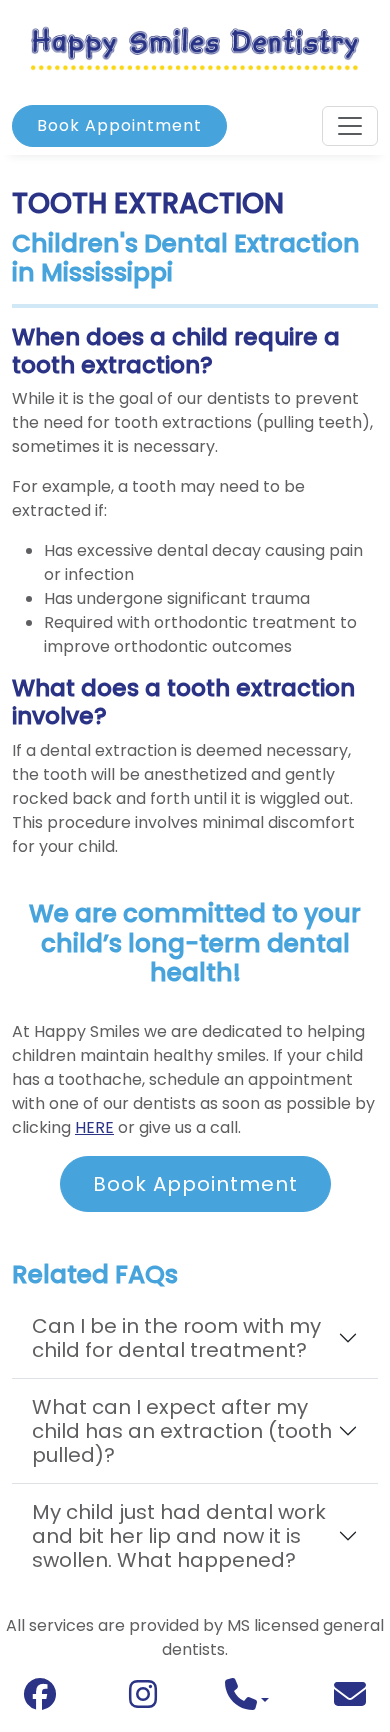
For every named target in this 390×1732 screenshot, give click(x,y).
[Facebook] (40, 1699)
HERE (94, 1127)
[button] (247, 1700)
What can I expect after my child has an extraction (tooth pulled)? (182, 1431)
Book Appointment (119, 125)
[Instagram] (143, 1699)
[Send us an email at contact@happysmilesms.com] (350, 1700)
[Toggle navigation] (350, 126)
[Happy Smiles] (195, 47)
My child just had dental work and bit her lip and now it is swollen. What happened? (179, 1536)
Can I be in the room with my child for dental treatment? (176, 1338)
